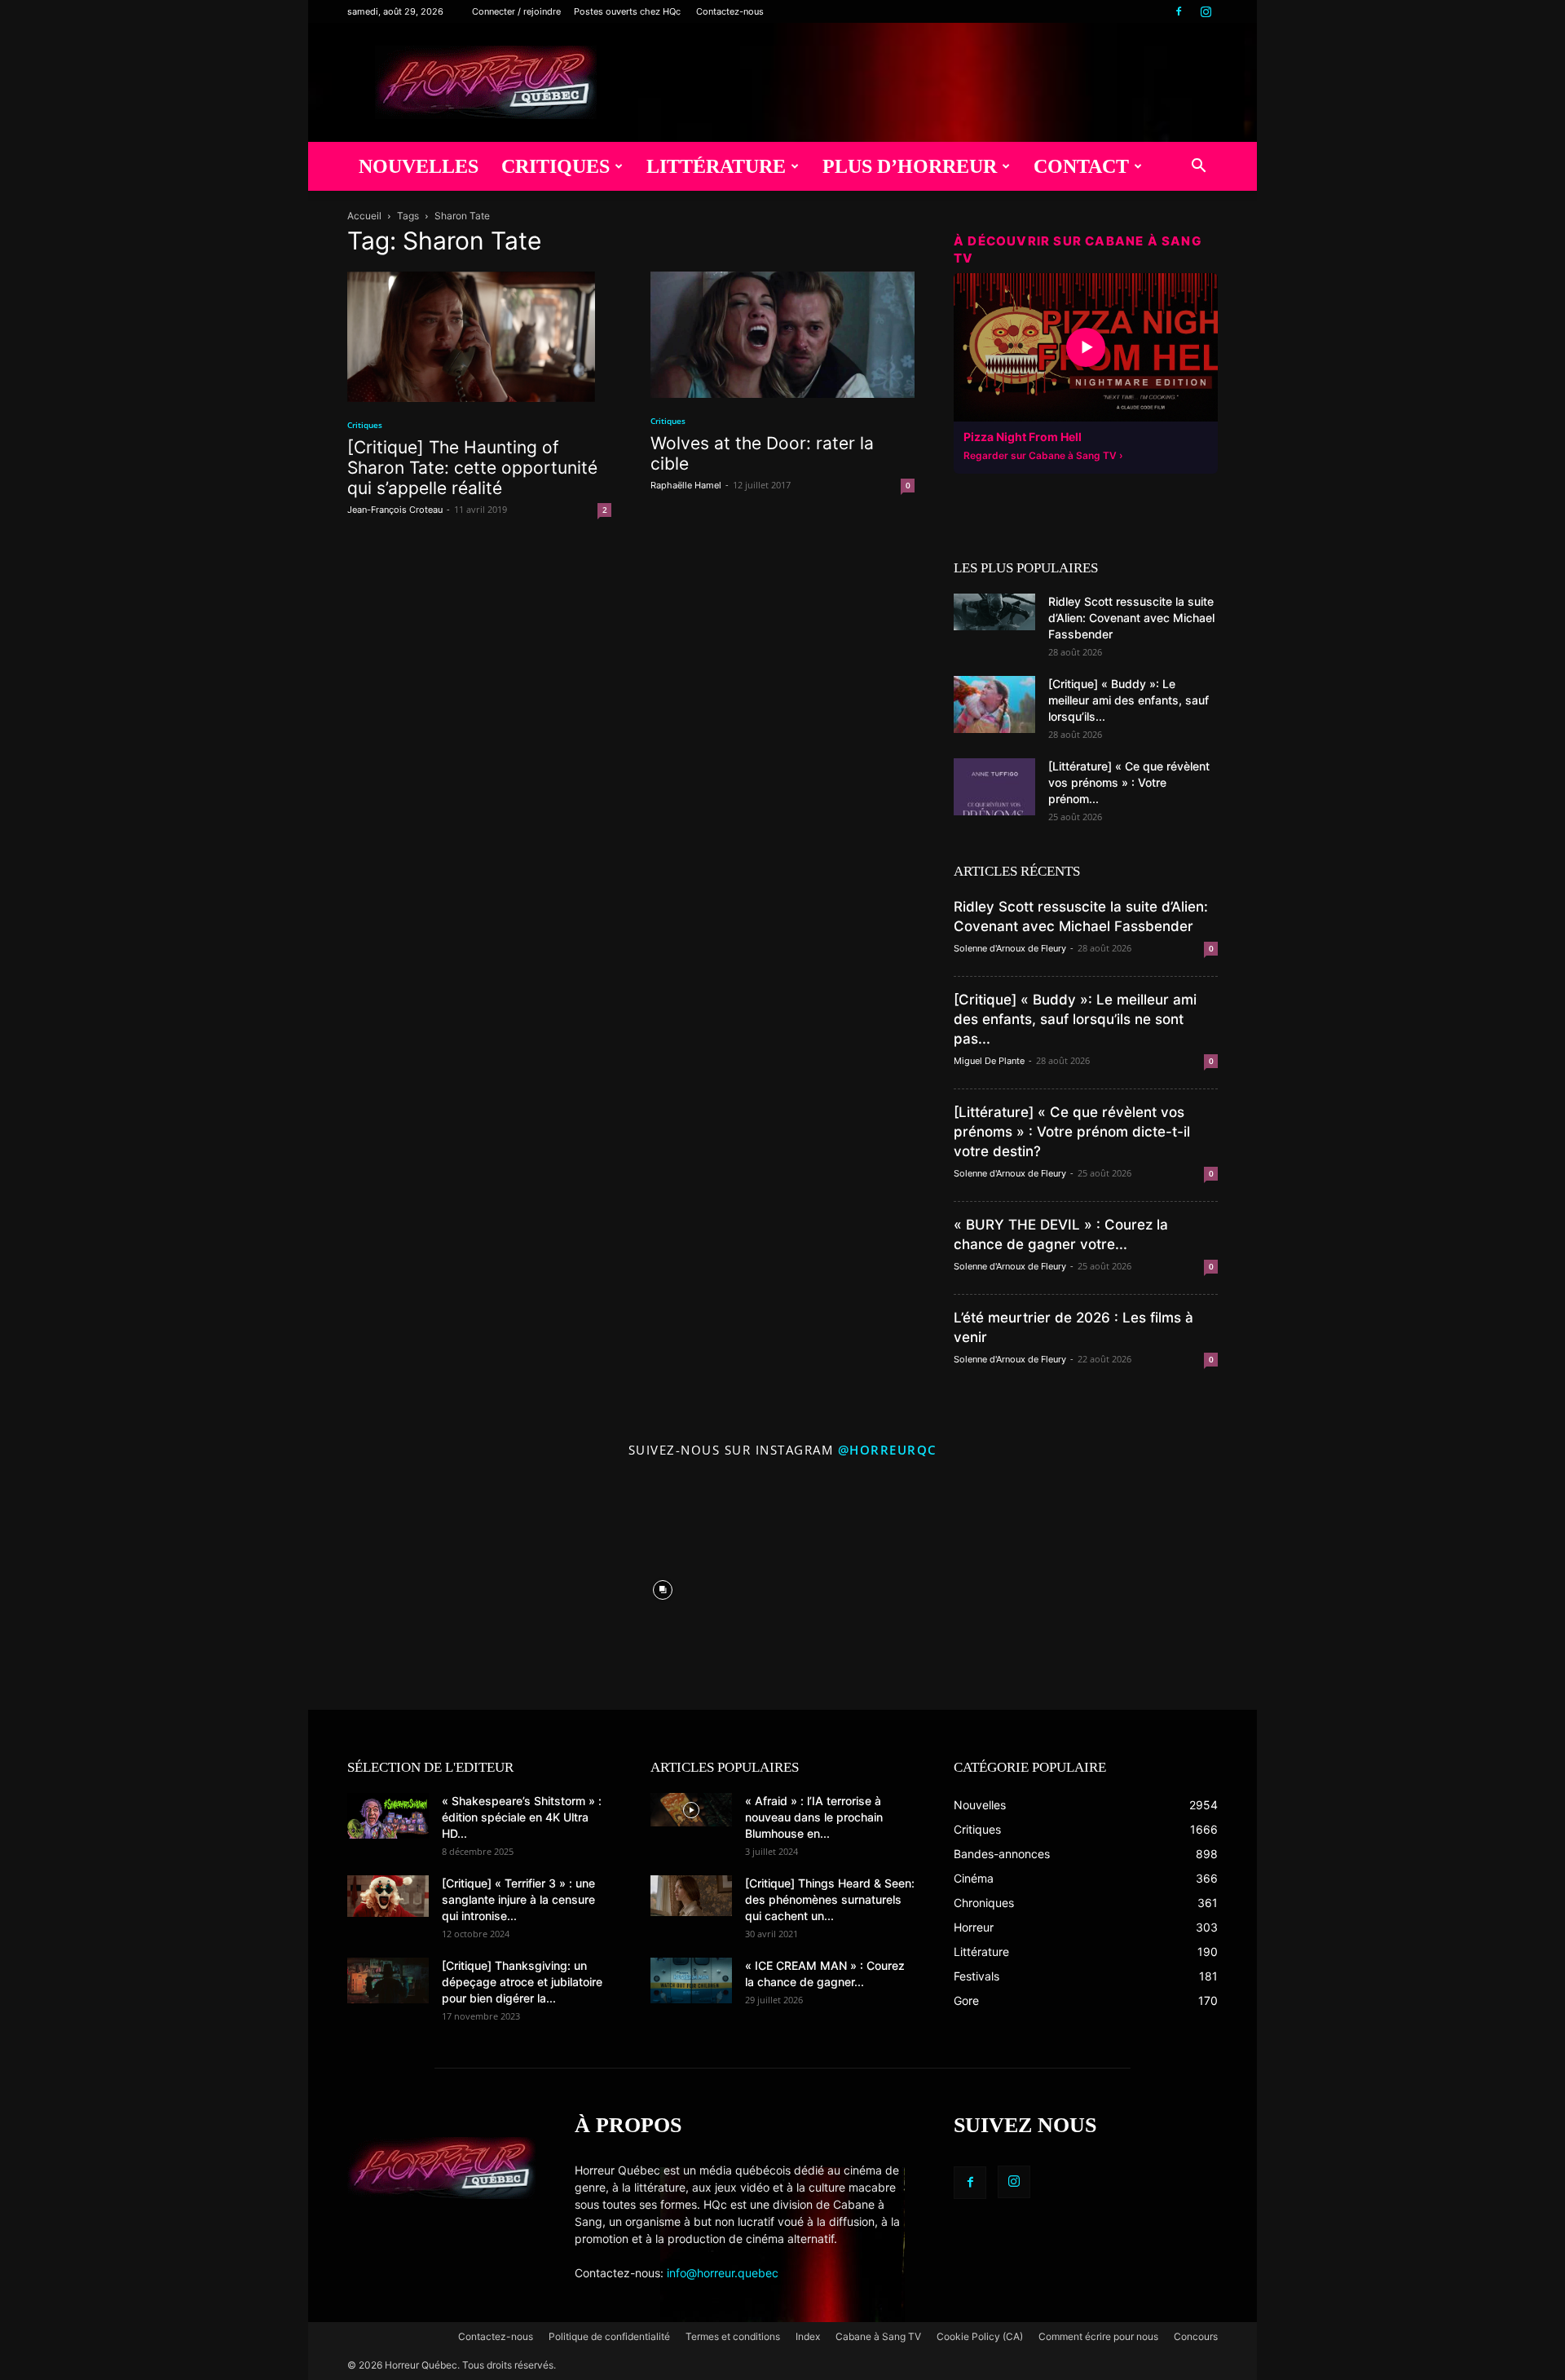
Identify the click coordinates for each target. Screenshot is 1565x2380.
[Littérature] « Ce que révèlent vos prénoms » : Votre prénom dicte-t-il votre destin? (1072, 1132)
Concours (1196, 2336)
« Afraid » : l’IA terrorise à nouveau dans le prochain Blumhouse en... (814, 1817)
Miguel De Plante (989, 1061)
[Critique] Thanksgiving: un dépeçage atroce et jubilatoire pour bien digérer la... (522, 1982)
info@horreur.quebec (723, 2273)
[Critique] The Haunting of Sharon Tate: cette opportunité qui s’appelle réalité (472, 468)
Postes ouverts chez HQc (627, 11)
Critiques (555, 166)
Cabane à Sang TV (878, 2336)
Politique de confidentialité (609, 2336)
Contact (1081, 166)
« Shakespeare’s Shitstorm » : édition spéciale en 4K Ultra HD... (522, 1817)
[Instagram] (1206, 11)
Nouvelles (419, 166)
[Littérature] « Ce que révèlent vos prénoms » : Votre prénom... (1129, 782)
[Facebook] (1179, 11)
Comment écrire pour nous (1098, 2336)
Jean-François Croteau (395, 510)
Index (808, 2336)
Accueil (364, 216)
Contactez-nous (730, 11)
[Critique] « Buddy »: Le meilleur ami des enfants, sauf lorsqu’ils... (1129, 700)
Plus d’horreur (910, 166)
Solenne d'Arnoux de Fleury (1010, 948)
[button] (1198, 168)
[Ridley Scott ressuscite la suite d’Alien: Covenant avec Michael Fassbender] (994, 612)
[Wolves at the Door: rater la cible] (782, 335)
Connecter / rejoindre (516, 11)
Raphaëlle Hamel (686, 485)
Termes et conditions (733, 2336)
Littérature (716, 166)
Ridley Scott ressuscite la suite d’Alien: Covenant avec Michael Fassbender (1131, 618)
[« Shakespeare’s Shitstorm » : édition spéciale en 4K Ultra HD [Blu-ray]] (388, 1816)
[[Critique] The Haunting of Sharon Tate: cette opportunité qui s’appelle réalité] (479, 337)
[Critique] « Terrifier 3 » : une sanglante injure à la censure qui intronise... (518, 1899)
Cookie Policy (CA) (980, 2336)
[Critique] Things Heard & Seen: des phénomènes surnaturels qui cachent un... (830, 1899)
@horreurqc (888, 1450)
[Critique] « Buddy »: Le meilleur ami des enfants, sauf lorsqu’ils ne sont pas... (1075, 1019)
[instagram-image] (424, 1586)
